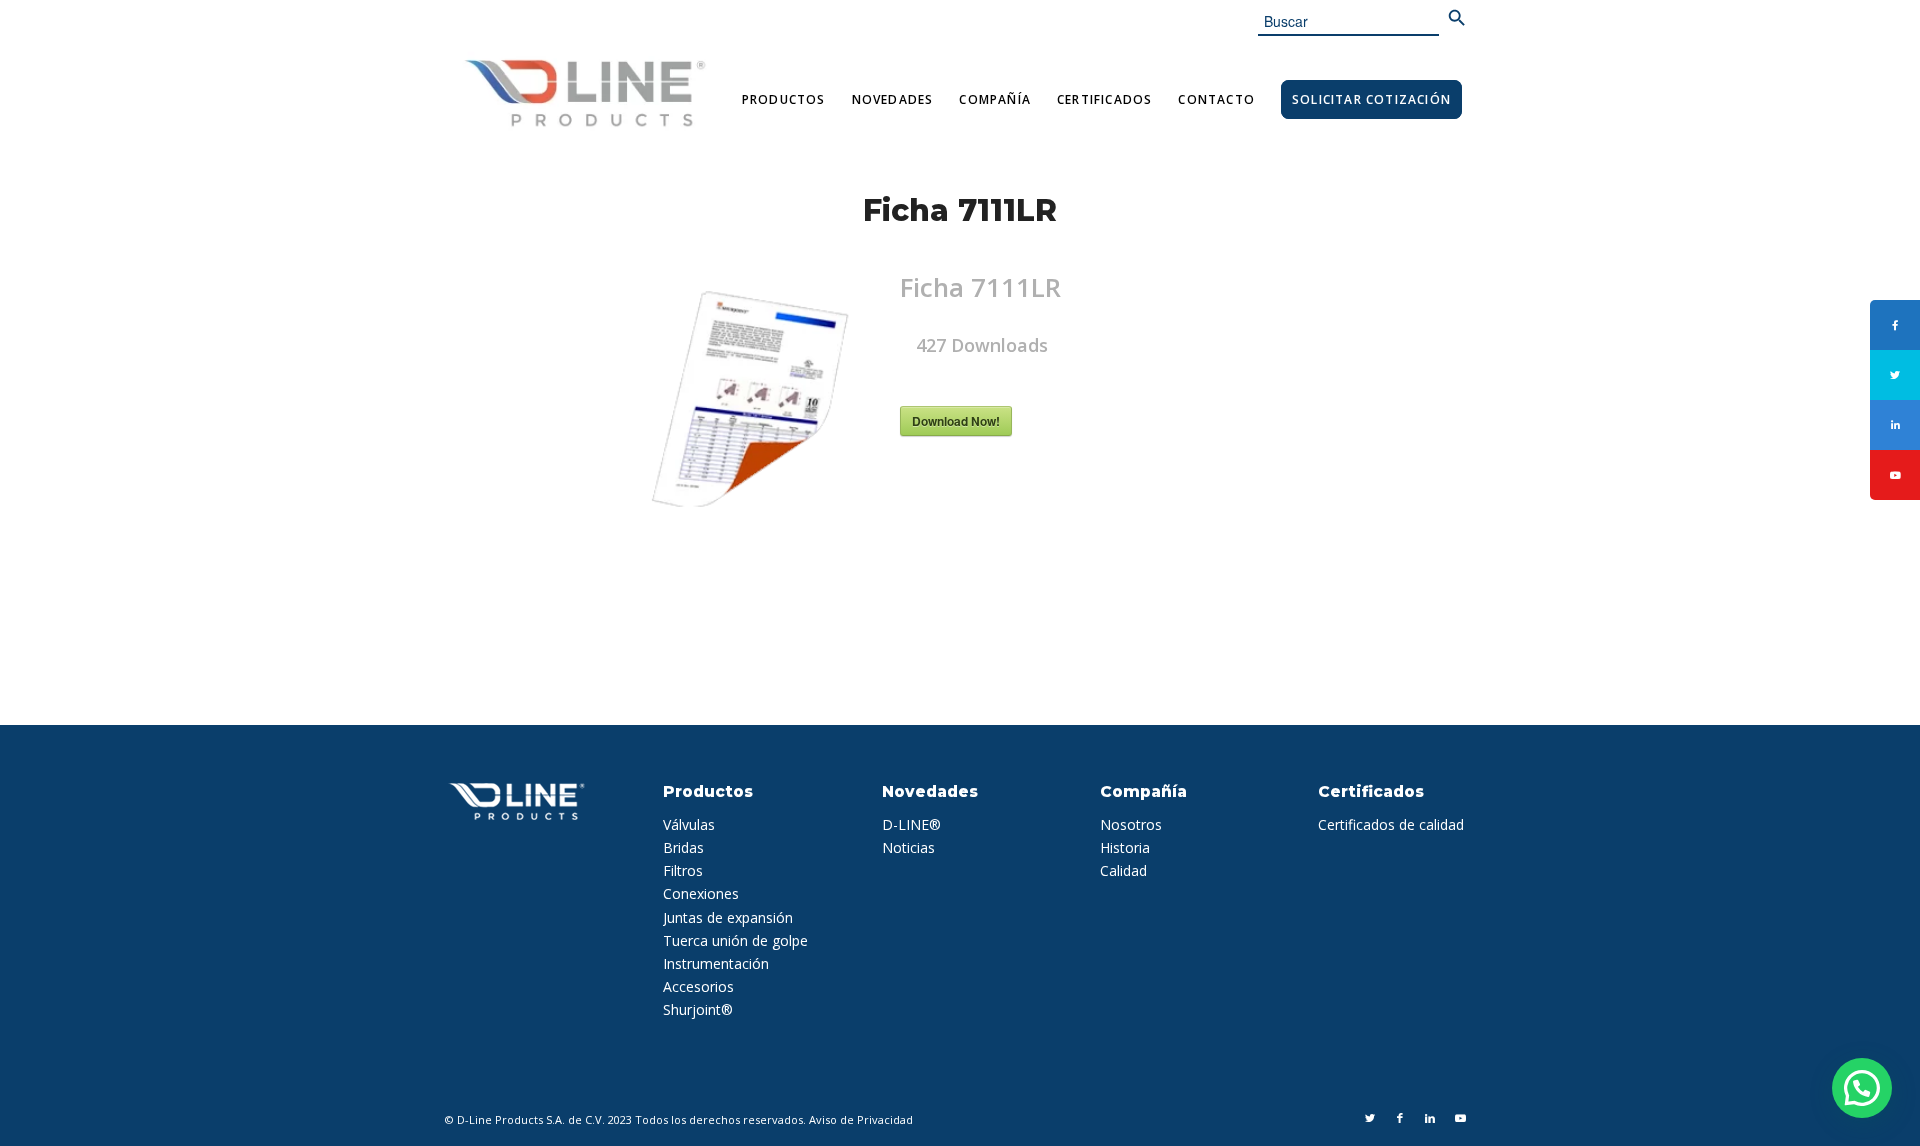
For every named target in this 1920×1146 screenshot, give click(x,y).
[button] (1862, 1088)
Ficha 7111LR (960, 210)
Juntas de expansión (728, 917)
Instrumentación (716, 963)
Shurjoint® (698, 1009)
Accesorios (698, 986)
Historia (1125, 847)
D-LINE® (911, 824)
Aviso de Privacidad (861, 1119)
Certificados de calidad (1391, 824)
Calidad (1123, 870)
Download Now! (956, 421)
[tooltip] (1895, 325)
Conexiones (701, 893)
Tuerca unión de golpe (735, 940)
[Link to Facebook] (1400, 1118)
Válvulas (689, 824)
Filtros (683, 870)
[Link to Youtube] (1460, 1118)
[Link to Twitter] (1370, 1118)
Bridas (683, 847)
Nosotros (1131, 824)
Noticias (908, 847)
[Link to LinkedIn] (1430, 1118)
